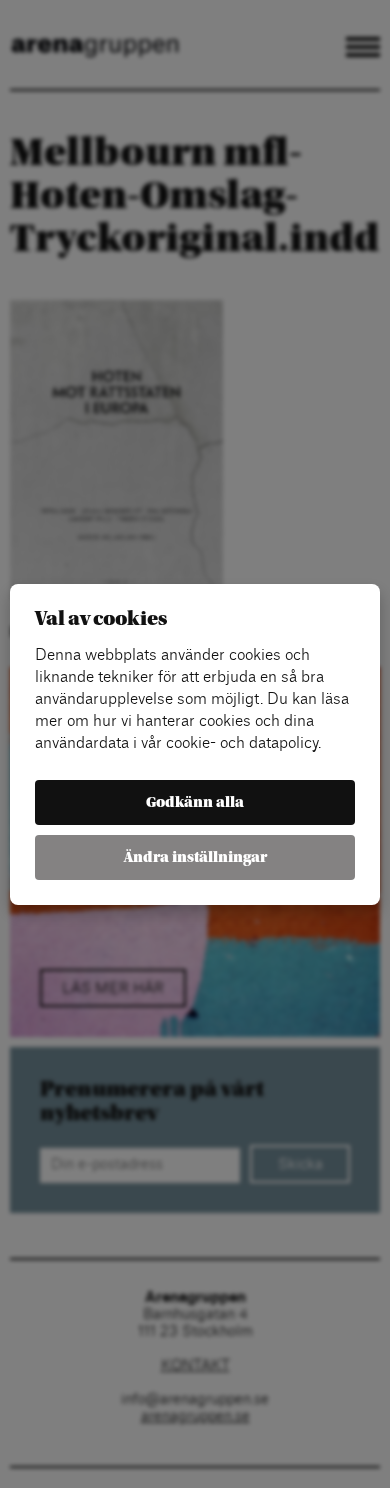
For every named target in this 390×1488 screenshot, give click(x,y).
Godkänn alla (195, 802)
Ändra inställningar (195, 857)
